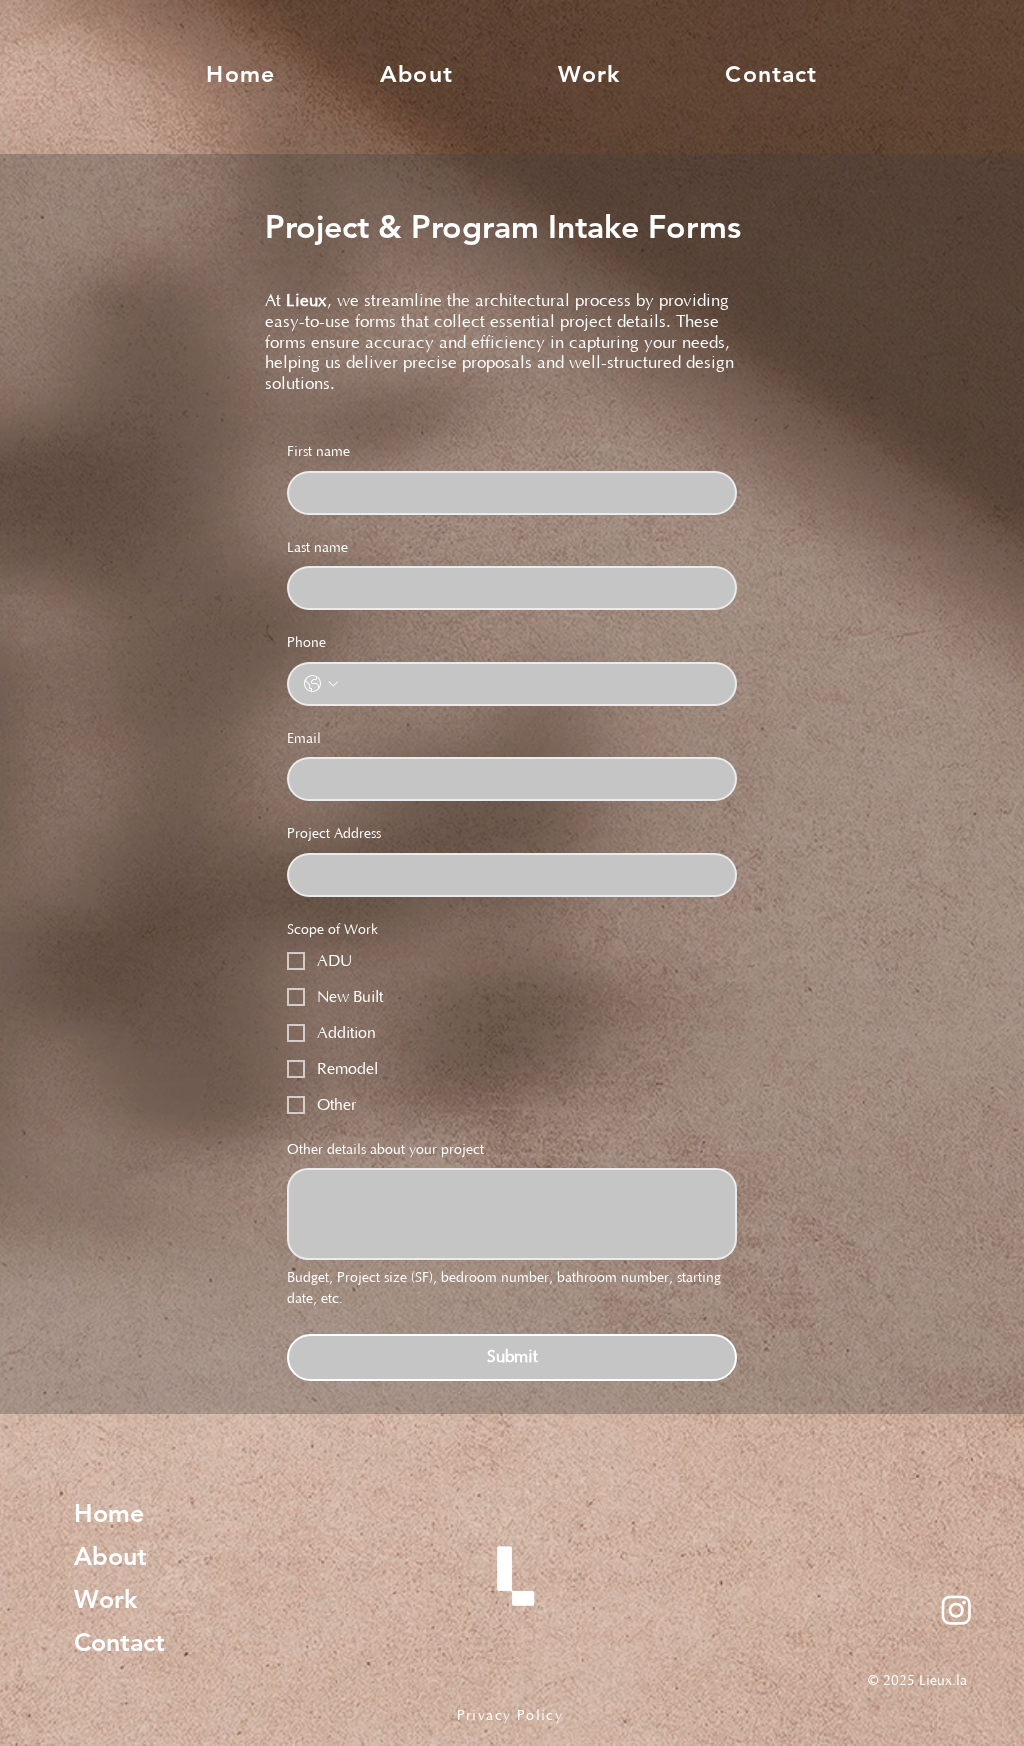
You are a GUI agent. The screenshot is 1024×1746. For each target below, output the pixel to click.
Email (304, 739)
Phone (306, 643)
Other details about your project (385, 1150)
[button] (771, 74)
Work (105, 1599)
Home (109, 1513)
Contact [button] (119, 1642)
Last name (317, 548)
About (110, 1556)
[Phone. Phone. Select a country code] (321, 684)
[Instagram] (956, 1609)
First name (318, 452)
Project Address (334, 834)
